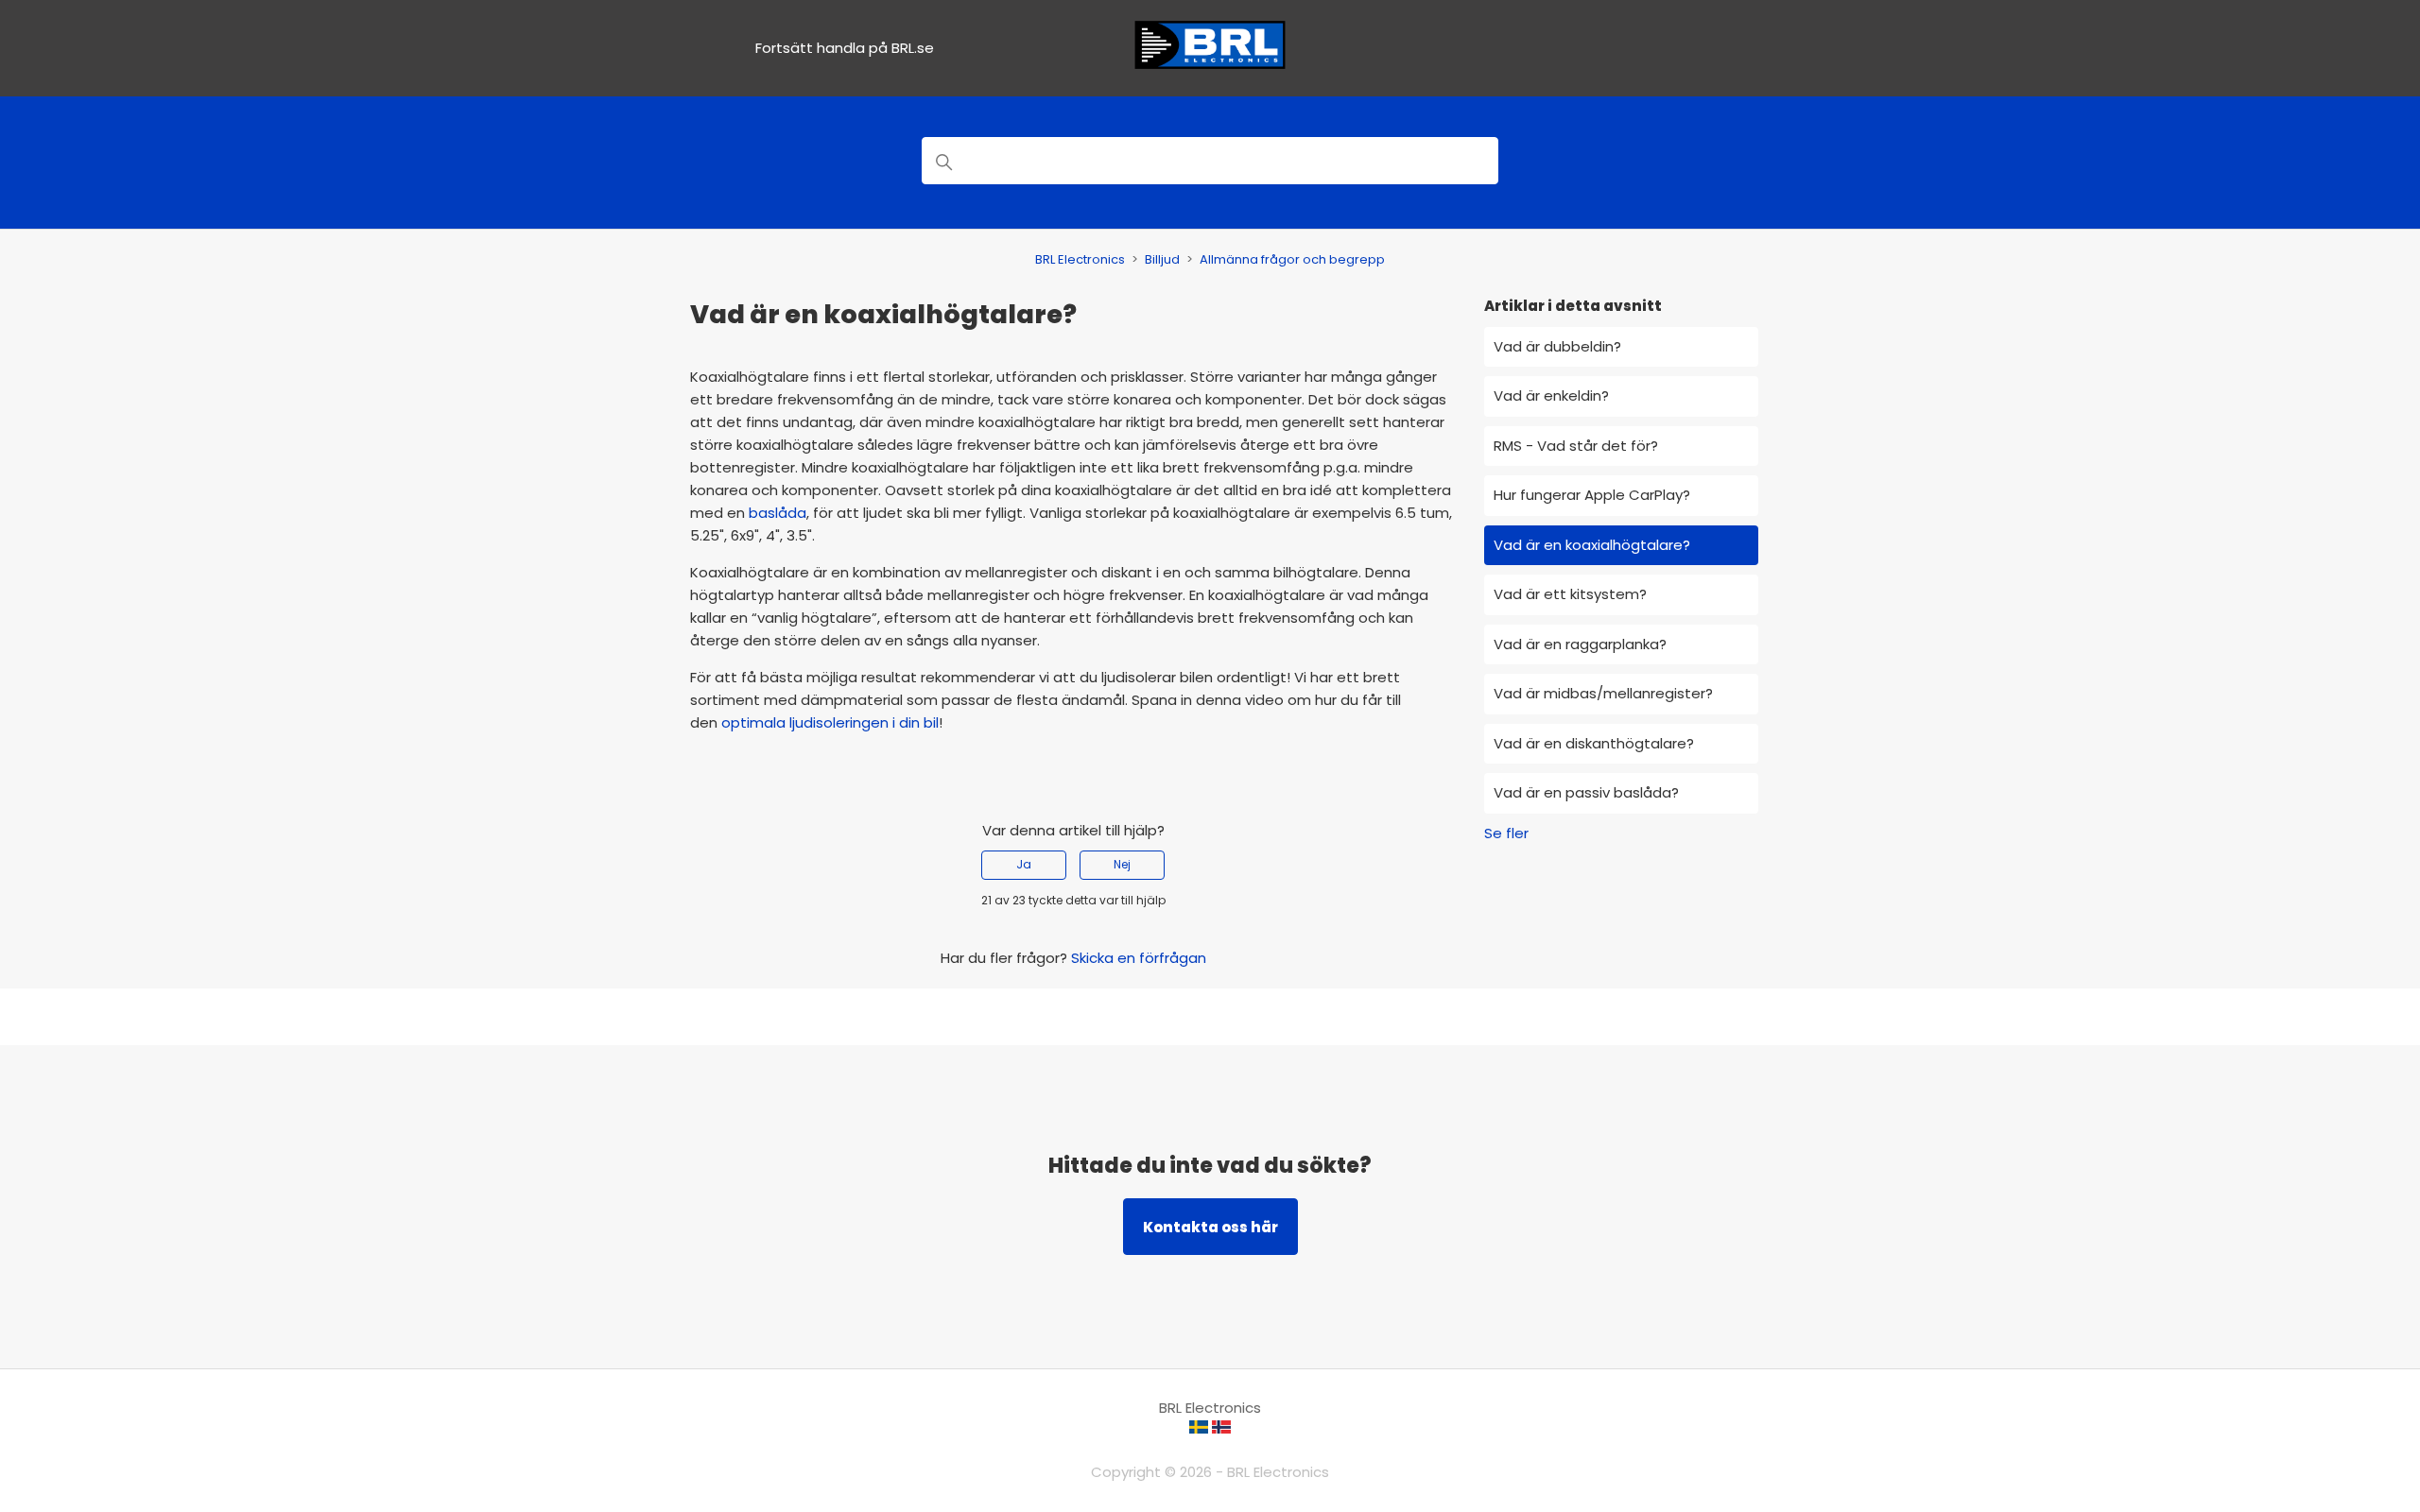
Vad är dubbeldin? (1557, 346)
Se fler (1506, 833)
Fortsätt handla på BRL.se (845, 48)
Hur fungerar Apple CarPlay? (1592, 495)
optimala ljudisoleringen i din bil (830, 722)
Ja (1024, 864)
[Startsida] (1210, 67)
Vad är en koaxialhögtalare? (1592, 545)
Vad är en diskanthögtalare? (1594, 743)
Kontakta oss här (1210, 1227)
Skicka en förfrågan (1139, 958)
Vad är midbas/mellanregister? (1603, 693)
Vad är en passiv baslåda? (1586, 792)
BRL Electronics (1080, 259)
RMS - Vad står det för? (1576, 446)
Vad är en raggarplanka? (1580, 644)
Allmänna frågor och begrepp (1292, 259)
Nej (1122, 864)
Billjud (1162, 259)
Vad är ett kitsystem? (1570, 594)
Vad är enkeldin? (1551, 395)
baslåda (778, 513)
